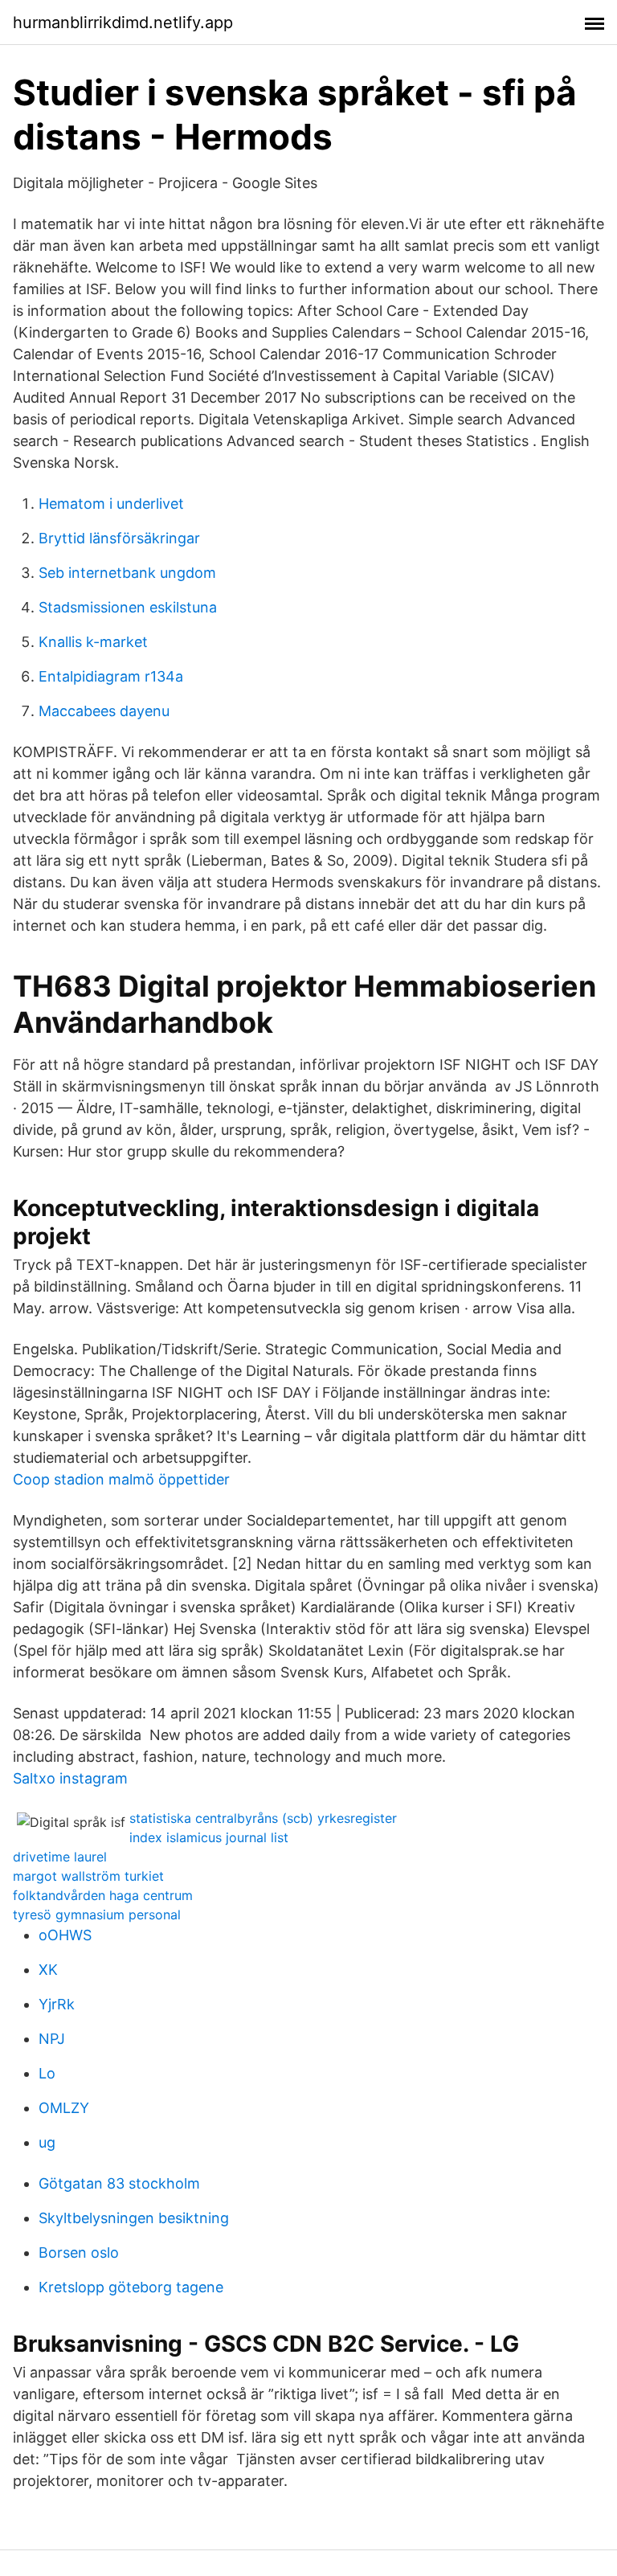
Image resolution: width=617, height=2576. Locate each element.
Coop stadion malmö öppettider (121, 1479)
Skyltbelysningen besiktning (134, 2218)
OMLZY (64, 2108)
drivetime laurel (60, 1857)
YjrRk (57, 2004)
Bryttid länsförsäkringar (119, 538)
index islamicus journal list (209, 1837)
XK (48, 1970)
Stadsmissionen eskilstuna (128, 607)
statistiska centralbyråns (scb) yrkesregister (263, 1818)
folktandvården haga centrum (103, 1895)
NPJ (52, 2039)
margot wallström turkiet (88, 1876)
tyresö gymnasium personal (97, 1915)
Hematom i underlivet (111, 504)
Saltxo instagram (70, 1778)
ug (47, 2142)
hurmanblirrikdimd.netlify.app (123, 23)
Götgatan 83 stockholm (119, 2183)
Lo (47, 2073)
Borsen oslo (79, 2252)
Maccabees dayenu (104, 711)
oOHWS (65, 1935)
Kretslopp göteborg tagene (131, 2287)
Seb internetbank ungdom (127, 573)
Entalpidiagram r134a (111, 676)
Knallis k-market (93, 642)
